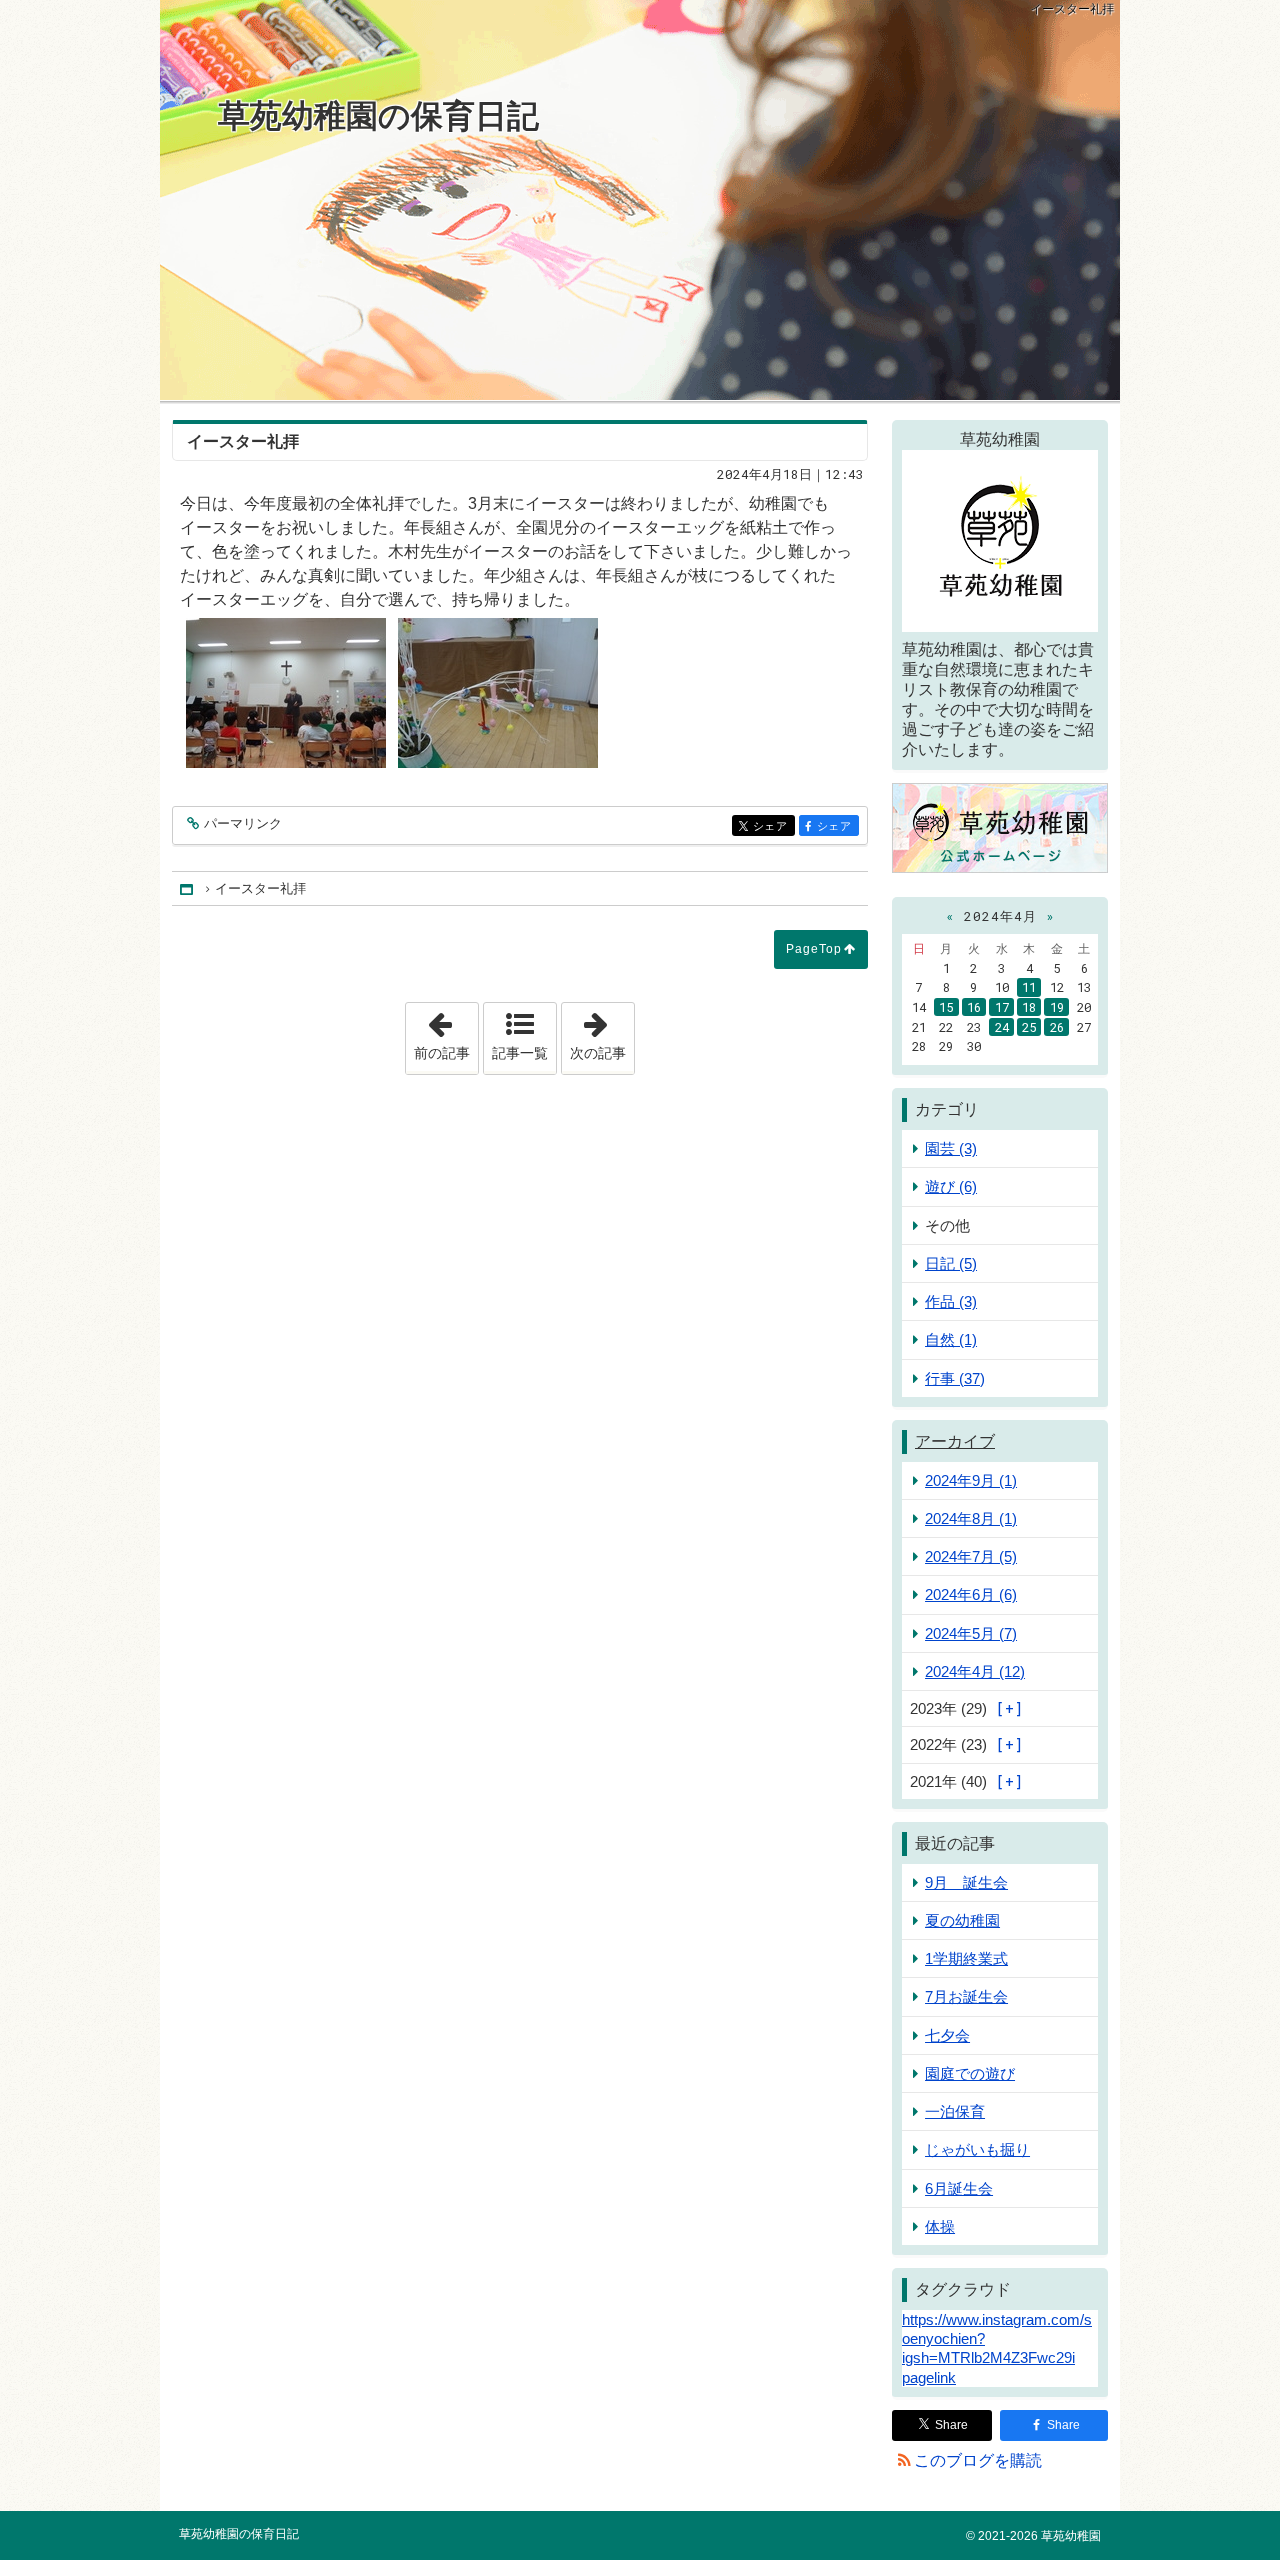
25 (1029, 1027)
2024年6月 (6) (971, 1594)
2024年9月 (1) (971, 1480)
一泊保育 (955, 2111)
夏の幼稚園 (962, 1920)
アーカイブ (955, 1441)
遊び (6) (951, 1186)
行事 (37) (955, 1378)
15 (946, 1007)
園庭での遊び (970, 2073)
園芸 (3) (951, 1148)
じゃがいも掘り (977, 2149)
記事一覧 (520, 1053)
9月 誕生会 (966, 1882)
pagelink (929, 2377)
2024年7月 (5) (971, 1556)
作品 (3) (951, 1301)
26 (1057, 1027)
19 (1057, 1007)
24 (1002, 1027)
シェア (774, 826)
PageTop (814, 949)
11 (1029, 987)
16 (974, 1007)
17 (1002, 1007)
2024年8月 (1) (971, 1518)
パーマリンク (243, 824)
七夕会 (947, 2035)
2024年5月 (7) (971, 1633)
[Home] (188, 888)
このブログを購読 (978, 2460)
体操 (940, 2226)
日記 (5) (951, 1263)
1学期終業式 (966, 1958)
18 (1029, 1007)
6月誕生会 (959, 2188)
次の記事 (602, 1032)
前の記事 (446, 1032)
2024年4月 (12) (975, 1671)
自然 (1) (951, 1339)
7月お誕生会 (966, 1996)
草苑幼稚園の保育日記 (378, 116)
